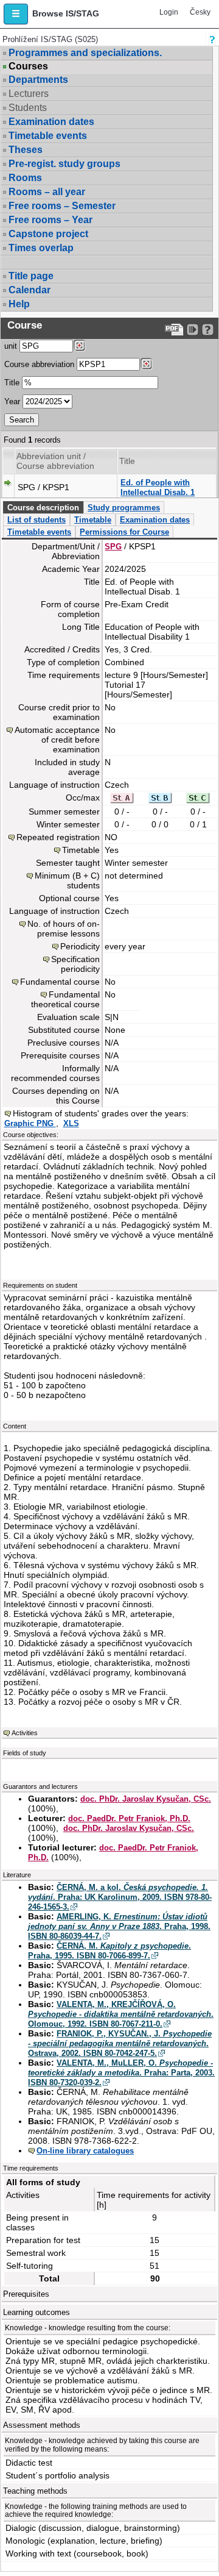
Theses (26, 150)
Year (12, 401)
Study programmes (124, 508)
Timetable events (48, 136)
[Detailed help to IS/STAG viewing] (208, 330)
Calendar (30, 290)
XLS (71, 1123)
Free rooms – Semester (62, 206)
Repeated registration (58, 837)
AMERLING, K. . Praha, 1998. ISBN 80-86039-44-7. (119, 1926)
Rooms (25, 178)
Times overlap (41, 248)
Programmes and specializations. (85, 53)
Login (169, 12)
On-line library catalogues (85, 2151)
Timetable (93, 520)
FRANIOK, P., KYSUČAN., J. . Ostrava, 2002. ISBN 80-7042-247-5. (120, 2043)
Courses (28, 66)
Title (12, 383)
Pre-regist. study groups (64, 164)
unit (11, 346)
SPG (113, 547)
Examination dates (51, 122)
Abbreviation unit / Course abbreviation (55, 461)
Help (19, 304)
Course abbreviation (39, 364)
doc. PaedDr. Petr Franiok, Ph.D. (129, 1818)
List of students (36, 520)
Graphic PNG (30, 1123)
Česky (200, 12)
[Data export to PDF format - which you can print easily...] (174, 330)
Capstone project (48, 234)
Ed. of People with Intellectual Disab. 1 (158, 487)
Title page (31, 276)
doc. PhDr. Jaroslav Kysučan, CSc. (146, 1799)
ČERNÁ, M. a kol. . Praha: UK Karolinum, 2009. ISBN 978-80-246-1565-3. (120, 1897)
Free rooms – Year (50, 220)
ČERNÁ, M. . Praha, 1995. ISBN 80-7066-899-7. (109, 1951)
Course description (43, 508)
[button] (16, 14)
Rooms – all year (47, 192)
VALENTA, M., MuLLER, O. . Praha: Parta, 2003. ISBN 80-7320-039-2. (121, 2073)
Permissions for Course (124, 532)
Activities (25, 1733)
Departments (38, 80)
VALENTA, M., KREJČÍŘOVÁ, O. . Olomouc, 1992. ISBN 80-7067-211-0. (121, 2014)
